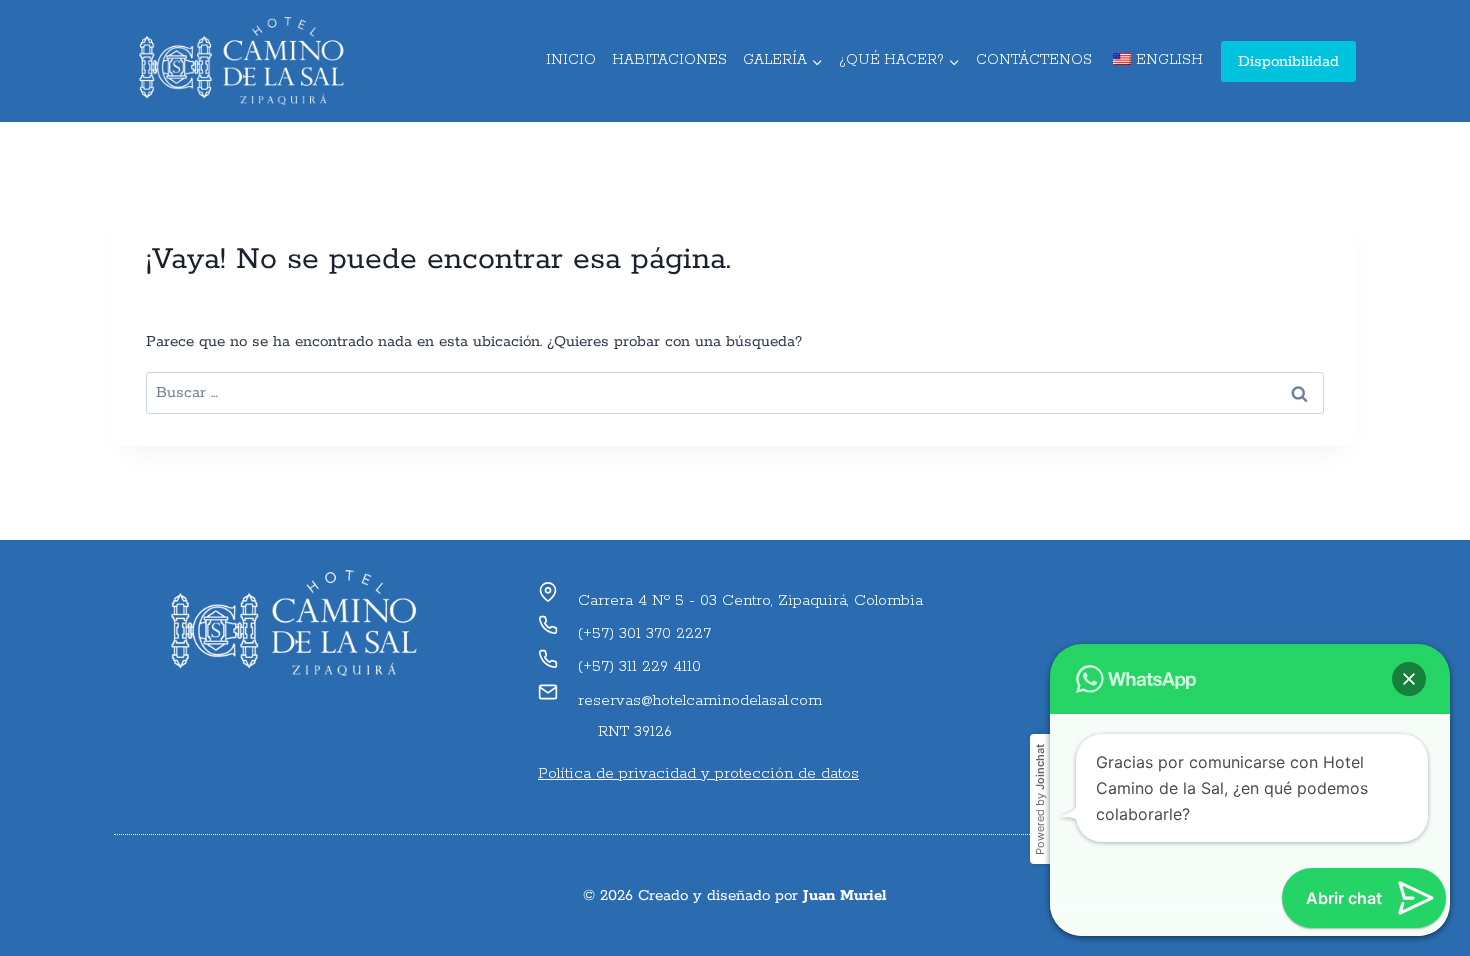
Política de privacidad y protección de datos (698, 773)
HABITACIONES (669, 60)
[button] (1409, 679)
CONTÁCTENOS (1034, 60)
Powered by (1040, 799)
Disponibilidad (1288, 61)
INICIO (571, 60)
